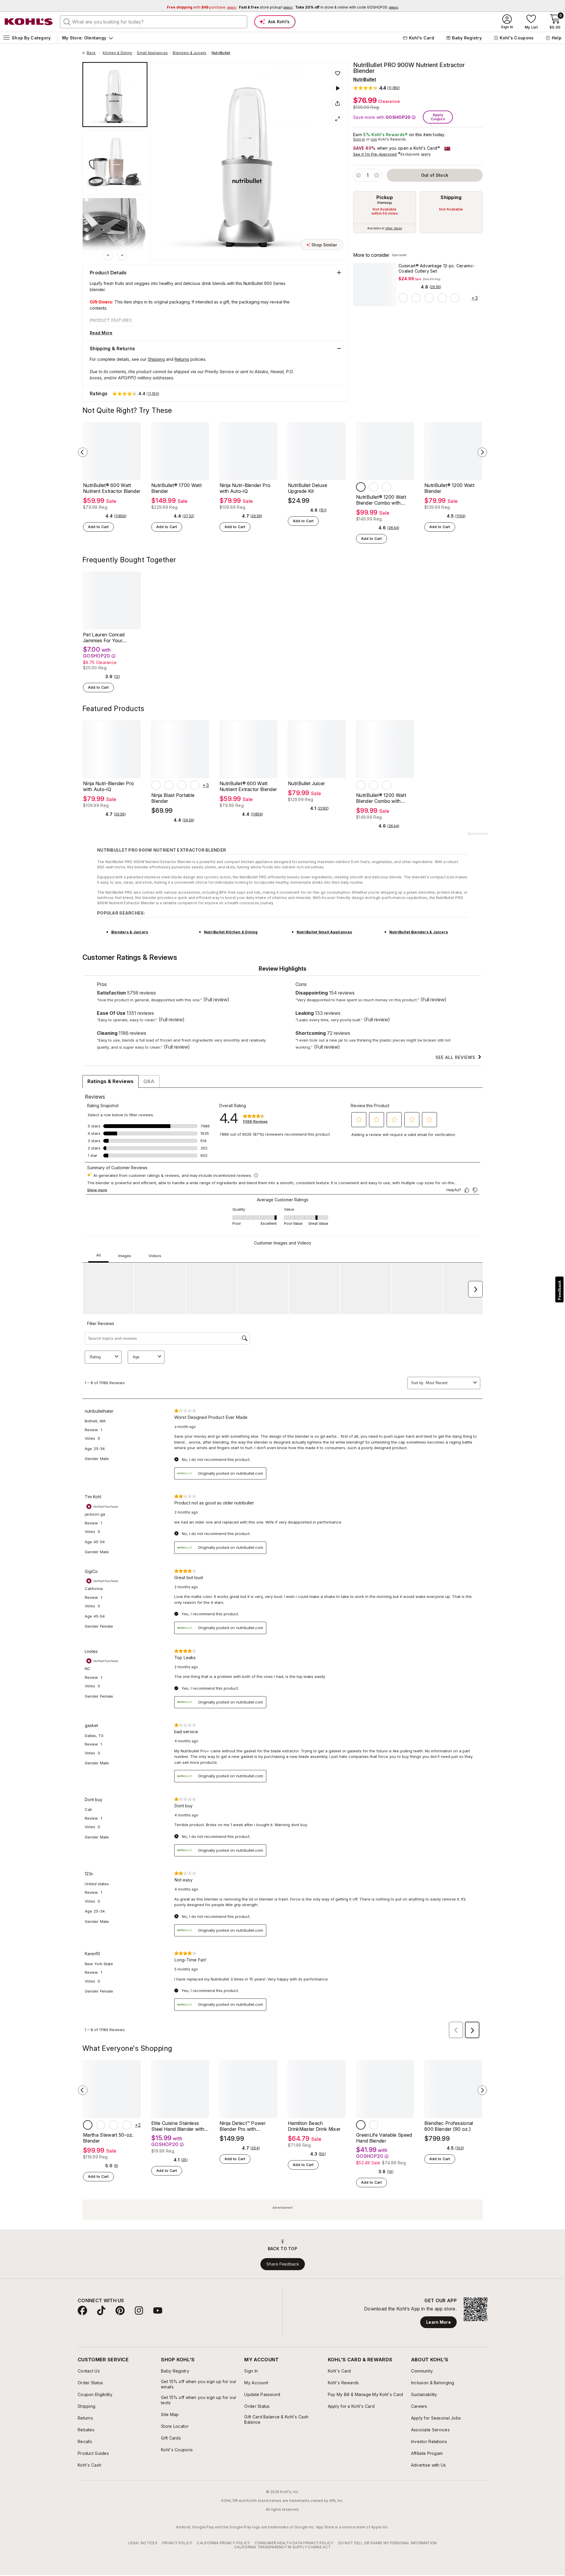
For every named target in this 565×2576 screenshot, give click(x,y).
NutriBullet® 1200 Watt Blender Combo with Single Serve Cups (381, 500)
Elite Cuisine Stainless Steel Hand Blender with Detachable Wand (178, 2126)
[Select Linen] (101, 2125)
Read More (101, 333)
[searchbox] (154, 22)
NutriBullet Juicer (306, 783)
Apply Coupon (438, 117)
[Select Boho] (455, 298)
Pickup (385, 197)
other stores (394, 228)
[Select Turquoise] (374, 2125)
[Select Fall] (429, 298)
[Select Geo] (403, 298)
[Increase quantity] (377, 175)
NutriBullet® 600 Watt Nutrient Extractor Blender (112, 488)
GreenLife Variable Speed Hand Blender (384, 2138)
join (374, 139)
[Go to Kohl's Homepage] (29, 22)
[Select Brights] (442, 298)
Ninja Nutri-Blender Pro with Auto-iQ (245, 488)
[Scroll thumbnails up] (108, 255)
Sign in (359, 139)
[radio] (385, 212)
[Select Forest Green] (156, 785)
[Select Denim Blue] (195, 785)
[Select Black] (182, 785)
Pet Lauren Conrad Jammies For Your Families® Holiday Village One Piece (110, 638)
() (435, 287)
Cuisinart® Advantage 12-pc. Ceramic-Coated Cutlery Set (437, 268)
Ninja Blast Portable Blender (173, 798)
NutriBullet (221, 53)
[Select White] (169, 785)
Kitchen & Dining (117, 53)
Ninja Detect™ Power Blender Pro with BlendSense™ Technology (248, 2126)
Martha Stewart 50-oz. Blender (108, 2138)
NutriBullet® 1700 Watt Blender (176, 488)
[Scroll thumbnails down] (122, 255)
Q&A (149, 1081)
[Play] (338, 88)
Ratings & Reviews (110, 1081)
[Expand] (338, 119)
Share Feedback (283, 2264)
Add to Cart (98, 527)
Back (93, 53)
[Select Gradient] (416, 298)
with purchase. (202, 7)
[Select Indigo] (127, 2125)
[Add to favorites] (338, 73)
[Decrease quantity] (358, 175)
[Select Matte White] (374, 487)
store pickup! (266, 7)
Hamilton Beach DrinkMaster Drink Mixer (314, 2126)
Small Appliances (152, 53)
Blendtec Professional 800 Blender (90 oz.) (449, 2126)
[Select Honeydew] (114, 2125)
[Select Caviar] (88, 2125)
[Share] (338, 104)
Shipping (451, 197)
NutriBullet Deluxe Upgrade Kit (308, 488)
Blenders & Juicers (190, 53)
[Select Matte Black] (387, 487)
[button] (377, 88)
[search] (67, 21)
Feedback (559, 1290)
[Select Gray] (361, 487)
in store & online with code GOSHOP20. (347, 7)
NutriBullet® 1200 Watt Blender (449, 488)
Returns (182, 359)
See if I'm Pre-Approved (375, 154)
